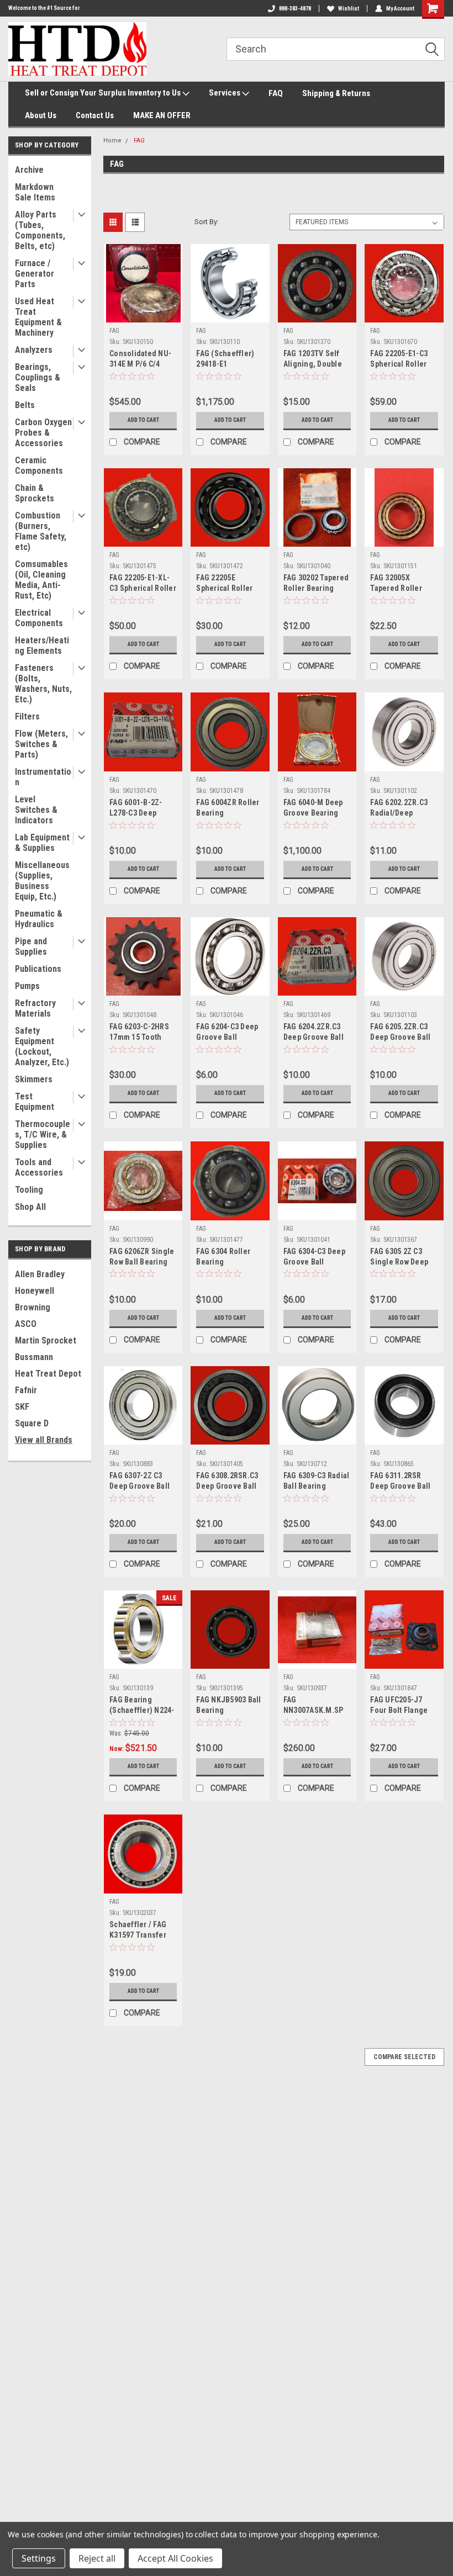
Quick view (143, 314)
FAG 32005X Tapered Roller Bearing (396, 584)
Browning (33, 1307)
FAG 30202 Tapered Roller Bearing (316, 583)
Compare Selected (404, 2057)
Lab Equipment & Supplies (42, 843)
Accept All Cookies (175, 2558)
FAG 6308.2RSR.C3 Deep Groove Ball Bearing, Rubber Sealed (227, 1482)
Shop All (30, 1207)
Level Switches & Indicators (36, 810)
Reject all (97, 2558)
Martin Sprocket (46, 1340)
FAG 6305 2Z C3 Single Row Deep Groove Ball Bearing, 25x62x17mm (399, 1258)
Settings (39, 2558)
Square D (32, 1423)
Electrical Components (39, 618)
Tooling (29, 1190)
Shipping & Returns (336, 93)
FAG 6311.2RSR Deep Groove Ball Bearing (400, 1482)
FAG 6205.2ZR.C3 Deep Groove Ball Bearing (400, 1033)
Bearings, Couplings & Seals (38, 377)
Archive (29, 170)
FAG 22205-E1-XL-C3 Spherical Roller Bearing (143, 584)
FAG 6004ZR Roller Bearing (228, 808)
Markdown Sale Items (35, 192)
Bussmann (34, 1357)
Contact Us (95, 115)
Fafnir (26, 1390)
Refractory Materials (35, 1008)
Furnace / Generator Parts (35, 274)
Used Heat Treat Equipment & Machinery (38, 317)
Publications (38, 969)
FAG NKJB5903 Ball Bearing (228, 1705)
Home (112, 141)
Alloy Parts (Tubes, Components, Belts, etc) (40, 230)
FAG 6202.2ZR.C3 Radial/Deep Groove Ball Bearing (399, 809)
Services (225, 93)
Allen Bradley (40, 1274)
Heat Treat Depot (48, 1374)
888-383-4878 (295, 9)
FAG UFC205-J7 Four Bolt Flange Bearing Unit (399, 1706)
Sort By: (207, 222)
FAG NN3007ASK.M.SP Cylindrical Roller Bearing (314, 1706)
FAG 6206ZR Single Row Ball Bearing (142, 1257)
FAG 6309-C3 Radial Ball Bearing (317, 1481)
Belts (25, 405)
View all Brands (44, 1440)
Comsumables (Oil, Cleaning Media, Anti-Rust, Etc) (41, 580)
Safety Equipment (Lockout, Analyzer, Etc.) (42, 1046)
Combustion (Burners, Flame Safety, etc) (41, 531)
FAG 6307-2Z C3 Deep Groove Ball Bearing (139, 1482)
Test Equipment (35, 1102)
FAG (139, 141)
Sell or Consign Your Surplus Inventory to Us (104, 93)
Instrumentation (43, 777)
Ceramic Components (39, 466)
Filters (27, 716)
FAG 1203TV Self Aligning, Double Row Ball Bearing (313, 360)
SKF (22, 1407)
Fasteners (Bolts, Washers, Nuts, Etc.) (43, 684)
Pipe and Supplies (31, 946)
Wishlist (349, 9)
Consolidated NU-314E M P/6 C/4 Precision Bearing (141, 360)
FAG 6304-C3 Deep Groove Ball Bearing (314, 1258)
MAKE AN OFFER (162, 115)
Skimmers (34, 1079)
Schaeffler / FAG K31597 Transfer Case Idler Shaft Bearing (138, 1931)
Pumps (27, 986)
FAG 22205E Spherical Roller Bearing (224, 584)
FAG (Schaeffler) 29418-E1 (225, 359)
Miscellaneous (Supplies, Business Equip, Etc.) (42, 881)
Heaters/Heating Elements (42, 646)
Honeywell (35, 1291)
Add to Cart (143, 420)
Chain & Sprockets (35, 493)
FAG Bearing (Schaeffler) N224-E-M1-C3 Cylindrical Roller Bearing (142, 1706)
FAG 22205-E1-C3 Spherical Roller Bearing (399, 360)
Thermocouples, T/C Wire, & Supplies (43, 1134)
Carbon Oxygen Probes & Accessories (43, 433)
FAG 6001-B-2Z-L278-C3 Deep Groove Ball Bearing (136, 809)
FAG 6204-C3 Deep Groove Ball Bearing (227, 1033)
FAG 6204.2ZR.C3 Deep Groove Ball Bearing (314, 1033)
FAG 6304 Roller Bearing (223, 1257)
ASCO (26, 1324)
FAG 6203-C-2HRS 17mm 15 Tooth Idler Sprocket (139, 1033)
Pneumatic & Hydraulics (39, 919)
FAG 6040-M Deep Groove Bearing (313, 808)
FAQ (276, 93)
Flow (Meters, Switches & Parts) (41, 744)
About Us (41, 115)
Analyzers (34, 350)
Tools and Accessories (39, 1167)
